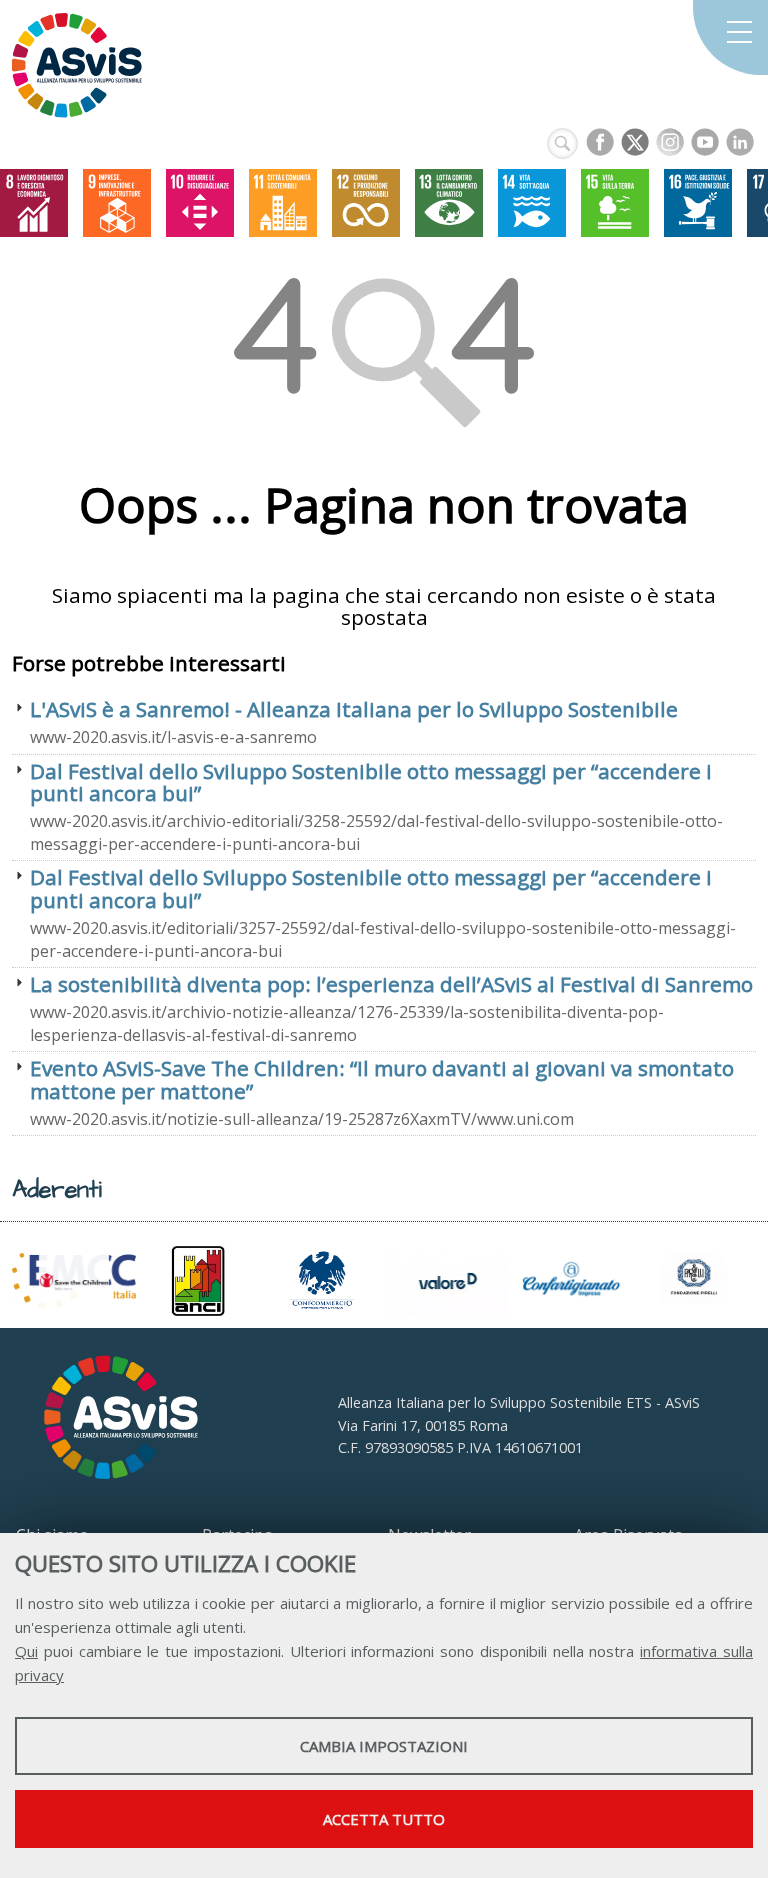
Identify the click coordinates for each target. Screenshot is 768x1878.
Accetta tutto (384, 1819)
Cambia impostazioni (384, 1746)
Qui (26, 1651)
